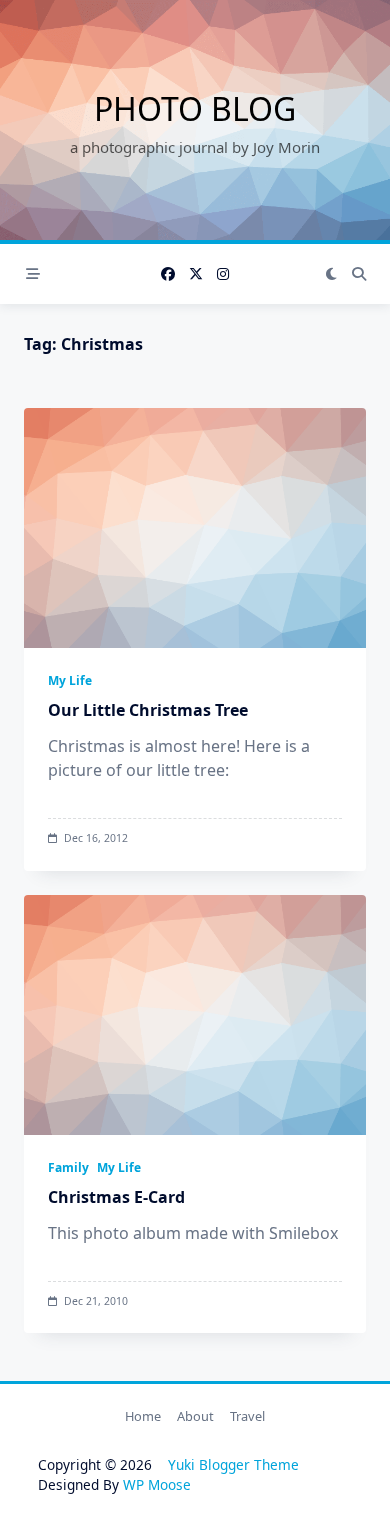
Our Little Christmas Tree (148, 710)
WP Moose (157, 1484)
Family (68, 1167)
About (195, 1416)
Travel (247, 1416)
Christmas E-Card (116, 1197)
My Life (70, 680)
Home (143, 1416)
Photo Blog (195, 108)
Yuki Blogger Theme (233, 1464)
